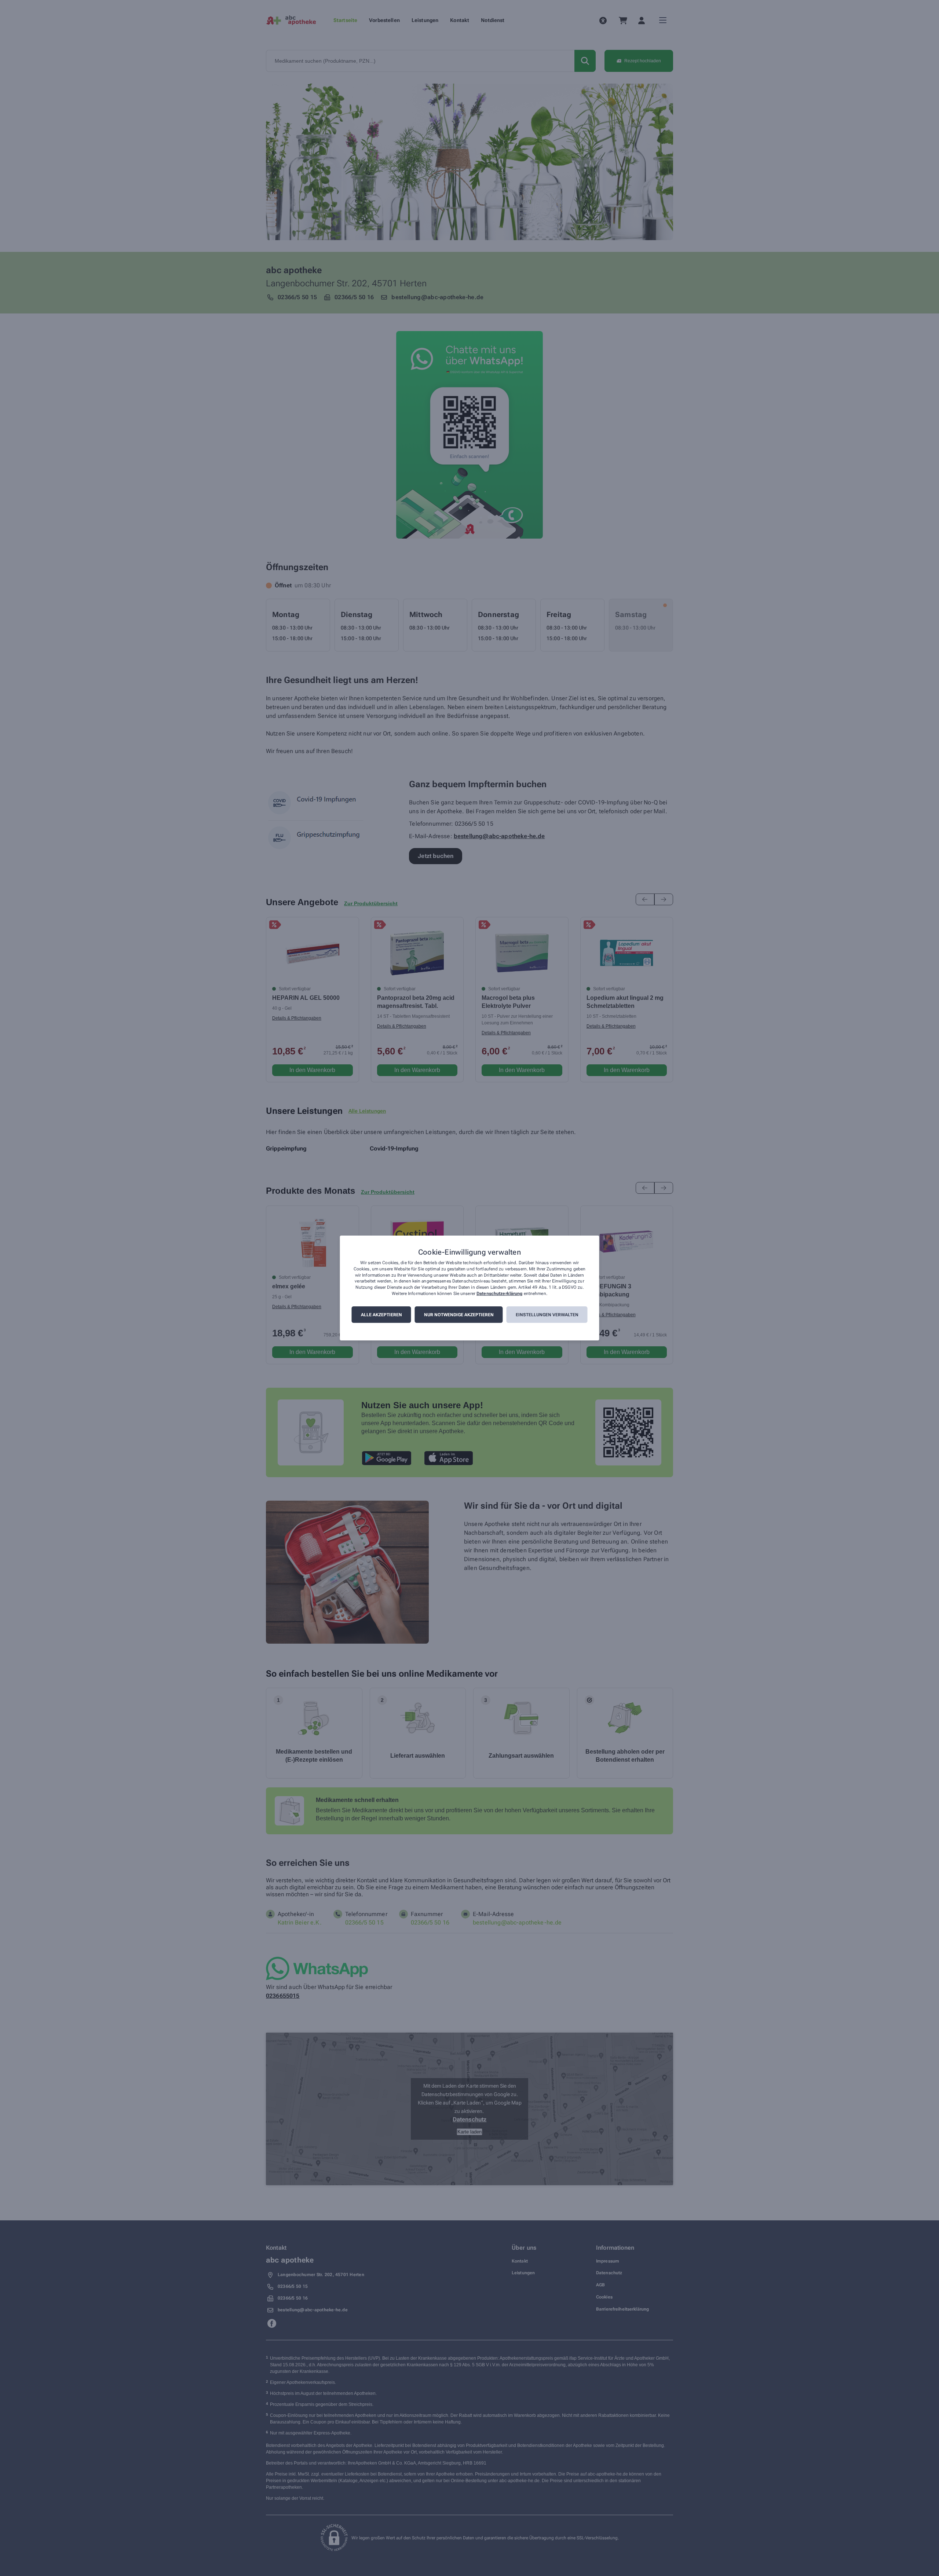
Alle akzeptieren (381, 1315)
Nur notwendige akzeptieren (459, 1315)
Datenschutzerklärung (499, 1293)
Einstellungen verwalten (547, 1315)
